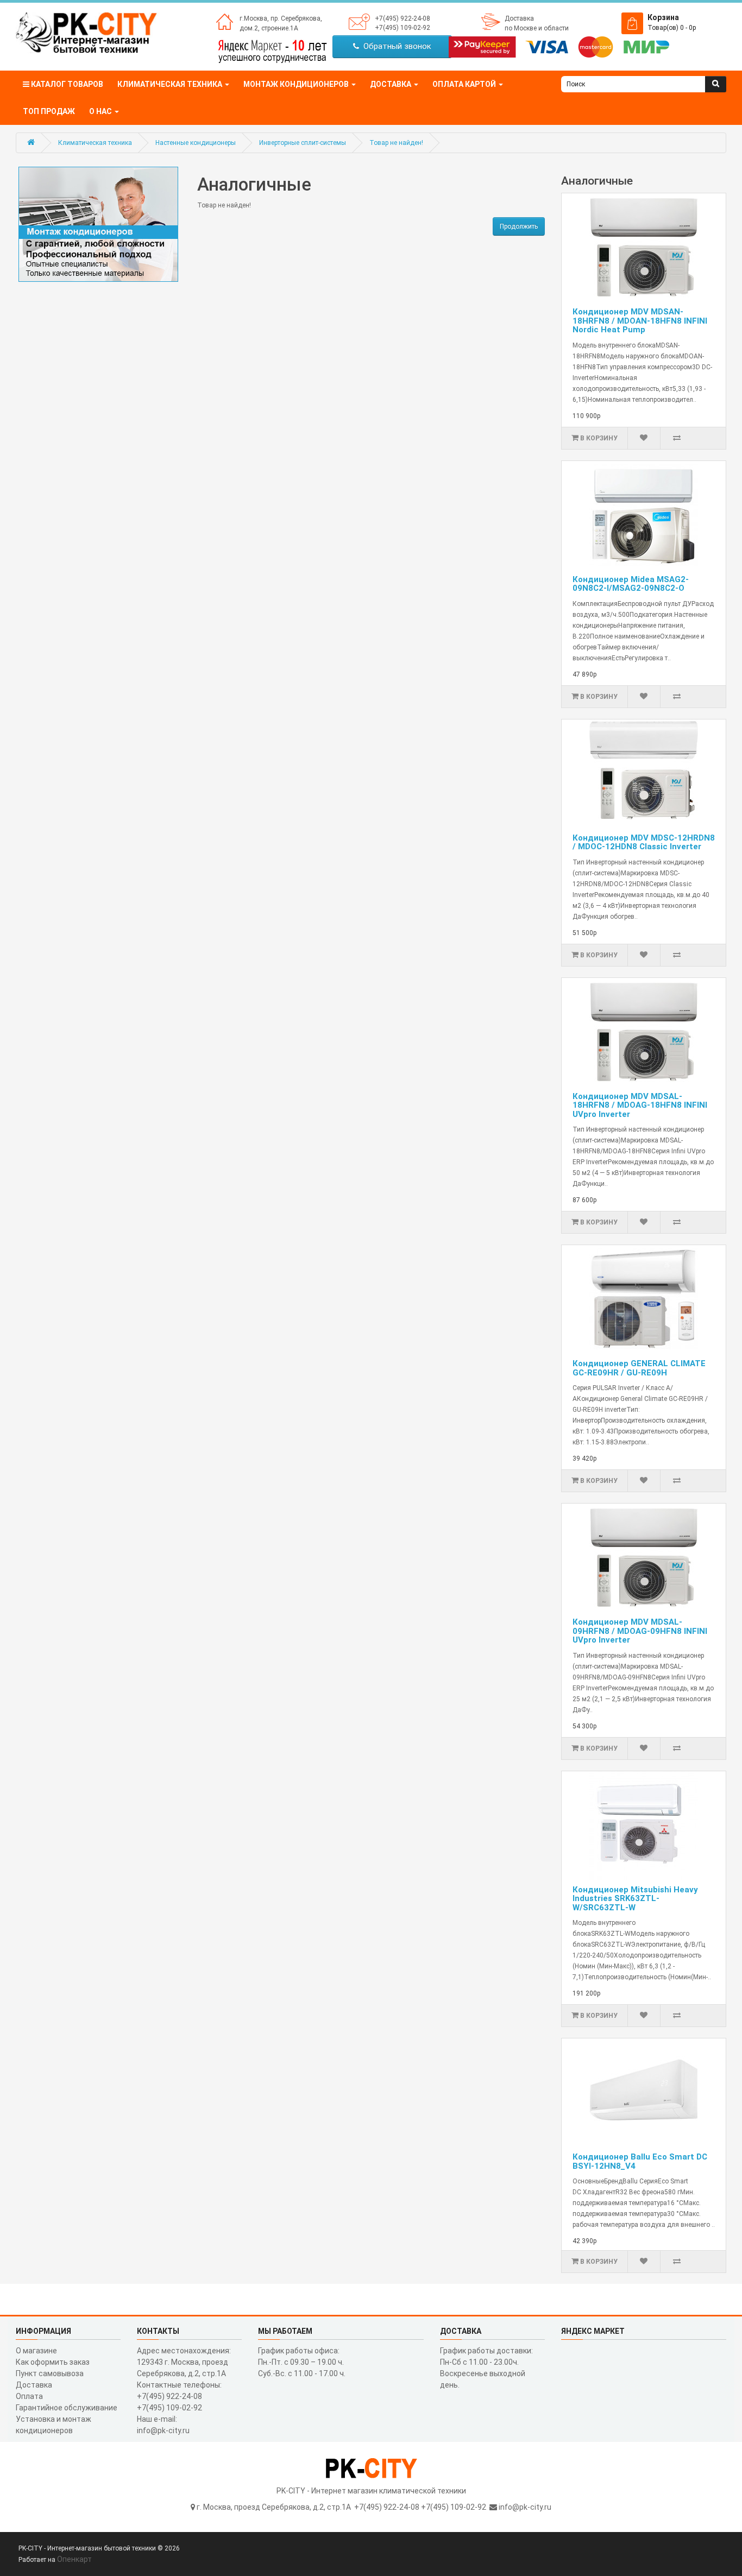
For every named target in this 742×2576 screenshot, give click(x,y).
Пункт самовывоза (50, 2373)
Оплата (29, 2396)
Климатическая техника (95, 143)
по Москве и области (537, 28)
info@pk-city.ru (525, 2507)
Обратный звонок (395, 46)
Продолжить (519, 226)
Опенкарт (74, 2559)
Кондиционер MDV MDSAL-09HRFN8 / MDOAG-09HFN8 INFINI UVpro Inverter (640, 1631)
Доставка (519, 18)
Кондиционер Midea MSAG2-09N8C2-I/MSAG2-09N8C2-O (631, 584)
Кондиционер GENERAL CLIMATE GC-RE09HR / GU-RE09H (639, 1368)
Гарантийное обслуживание (67, 2408)
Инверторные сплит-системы (303, 143)
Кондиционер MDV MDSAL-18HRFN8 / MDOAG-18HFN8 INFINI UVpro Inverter (640, 1105)
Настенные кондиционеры (196, 143)
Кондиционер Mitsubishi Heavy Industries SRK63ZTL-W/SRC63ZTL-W (635, 1899)
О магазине (36, 2351)
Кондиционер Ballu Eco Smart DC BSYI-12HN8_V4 (640, 2161)
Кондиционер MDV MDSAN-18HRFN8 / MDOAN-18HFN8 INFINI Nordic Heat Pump (640, 321)
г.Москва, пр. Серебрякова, (281, 18)
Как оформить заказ (53, 2362)
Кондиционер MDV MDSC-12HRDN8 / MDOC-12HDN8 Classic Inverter (644, 842)
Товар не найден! (396, 143)
